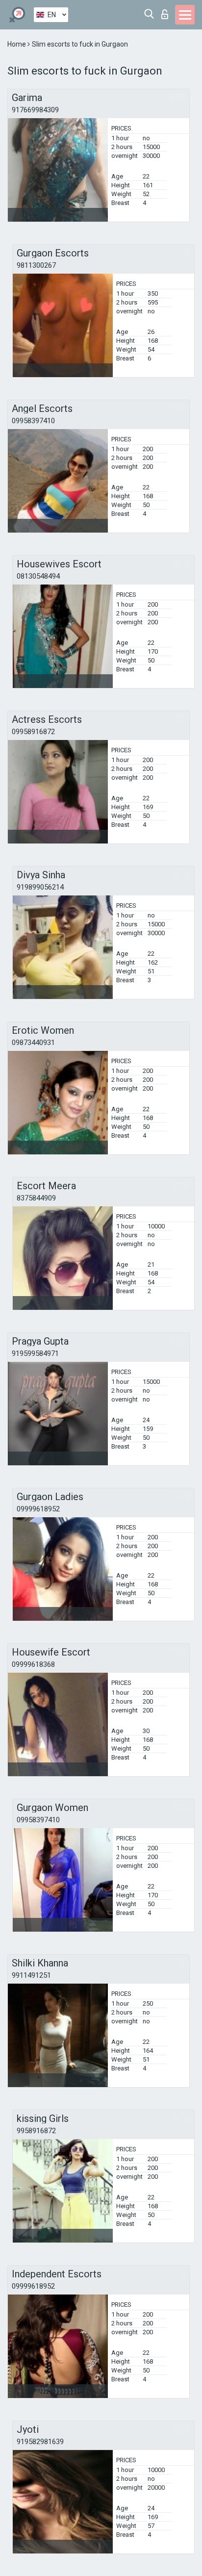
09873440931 (33, 1043)
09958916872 (33, 732)
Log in (167, 12)
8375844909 (36, 1198)
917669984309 (35, 110)
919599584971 (35, 1353)
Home (17, 44)
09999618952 (38, 1509)
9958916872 (36, 2131)
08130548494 (38, 576)
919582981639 (40, 2442)
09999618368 (33, 1664)
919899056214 (40, 887)
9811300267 (36, 265)
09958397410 (33, 421)
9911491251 (31, 1975)
